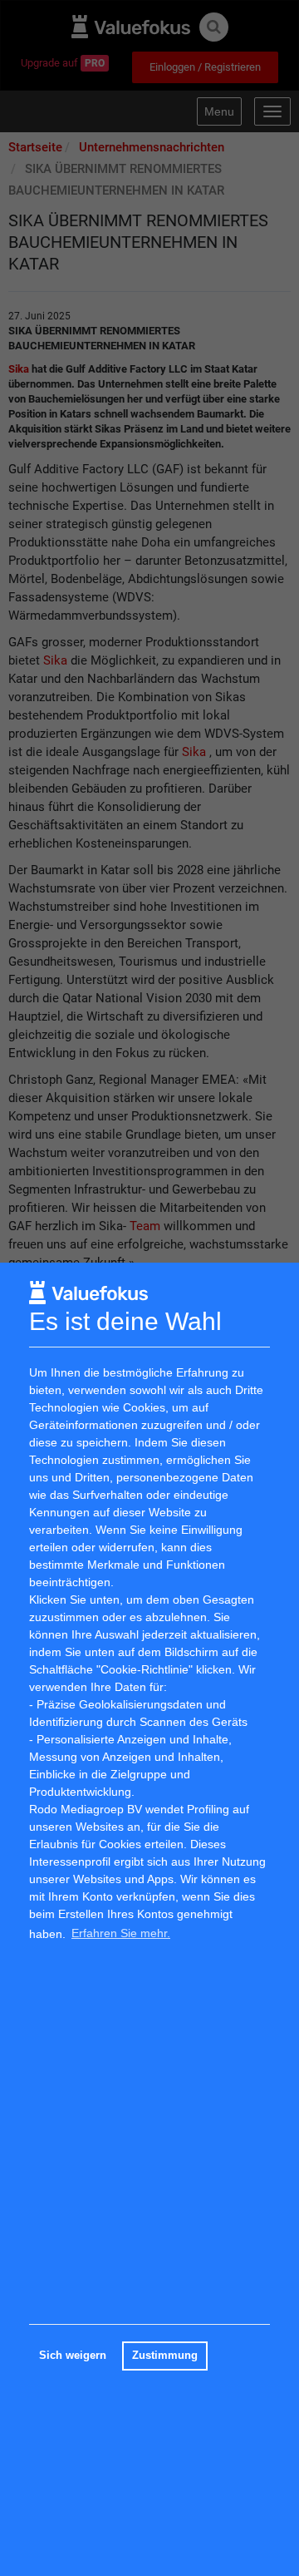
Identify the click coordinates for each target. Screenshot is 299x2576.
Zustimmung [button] (165, 2356)
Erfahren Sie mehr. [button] (121, 1933)
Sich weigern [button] (73, 2356)
